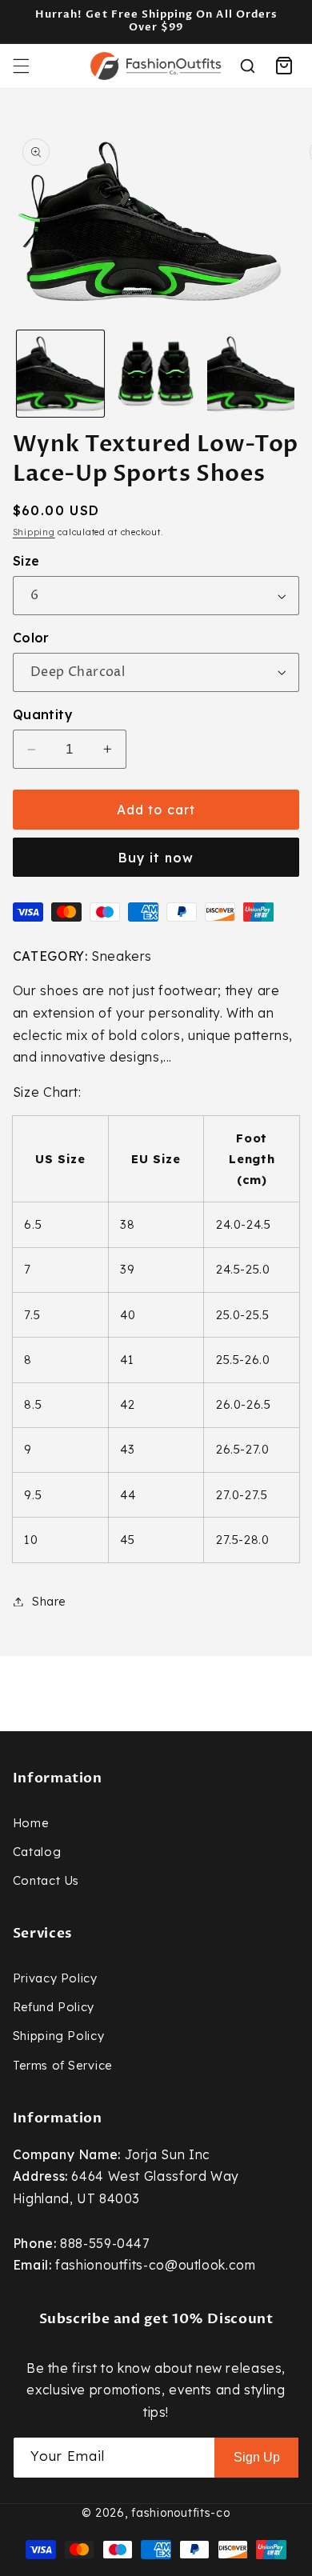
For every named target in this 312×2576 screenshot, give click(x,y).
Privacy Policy (55, 1978)
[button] (21, 66)
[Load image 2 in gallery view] (156, 374)
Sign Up (257, 2457)
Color (31, 638)
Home (31, 1823)
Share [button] (49, 1601)
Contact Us (46, 1880)
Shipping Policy (58, 2036)
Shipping (34, 532)
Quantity (43, 714)
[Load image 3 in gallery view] (251, 374)
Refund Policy (54, 2007)
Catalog (37, 1852)
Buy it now (156, 858)
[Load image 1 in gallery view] (60, 374)
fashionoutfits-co (181, 2513)
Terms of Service (62, 2065)
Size (26, 561)
